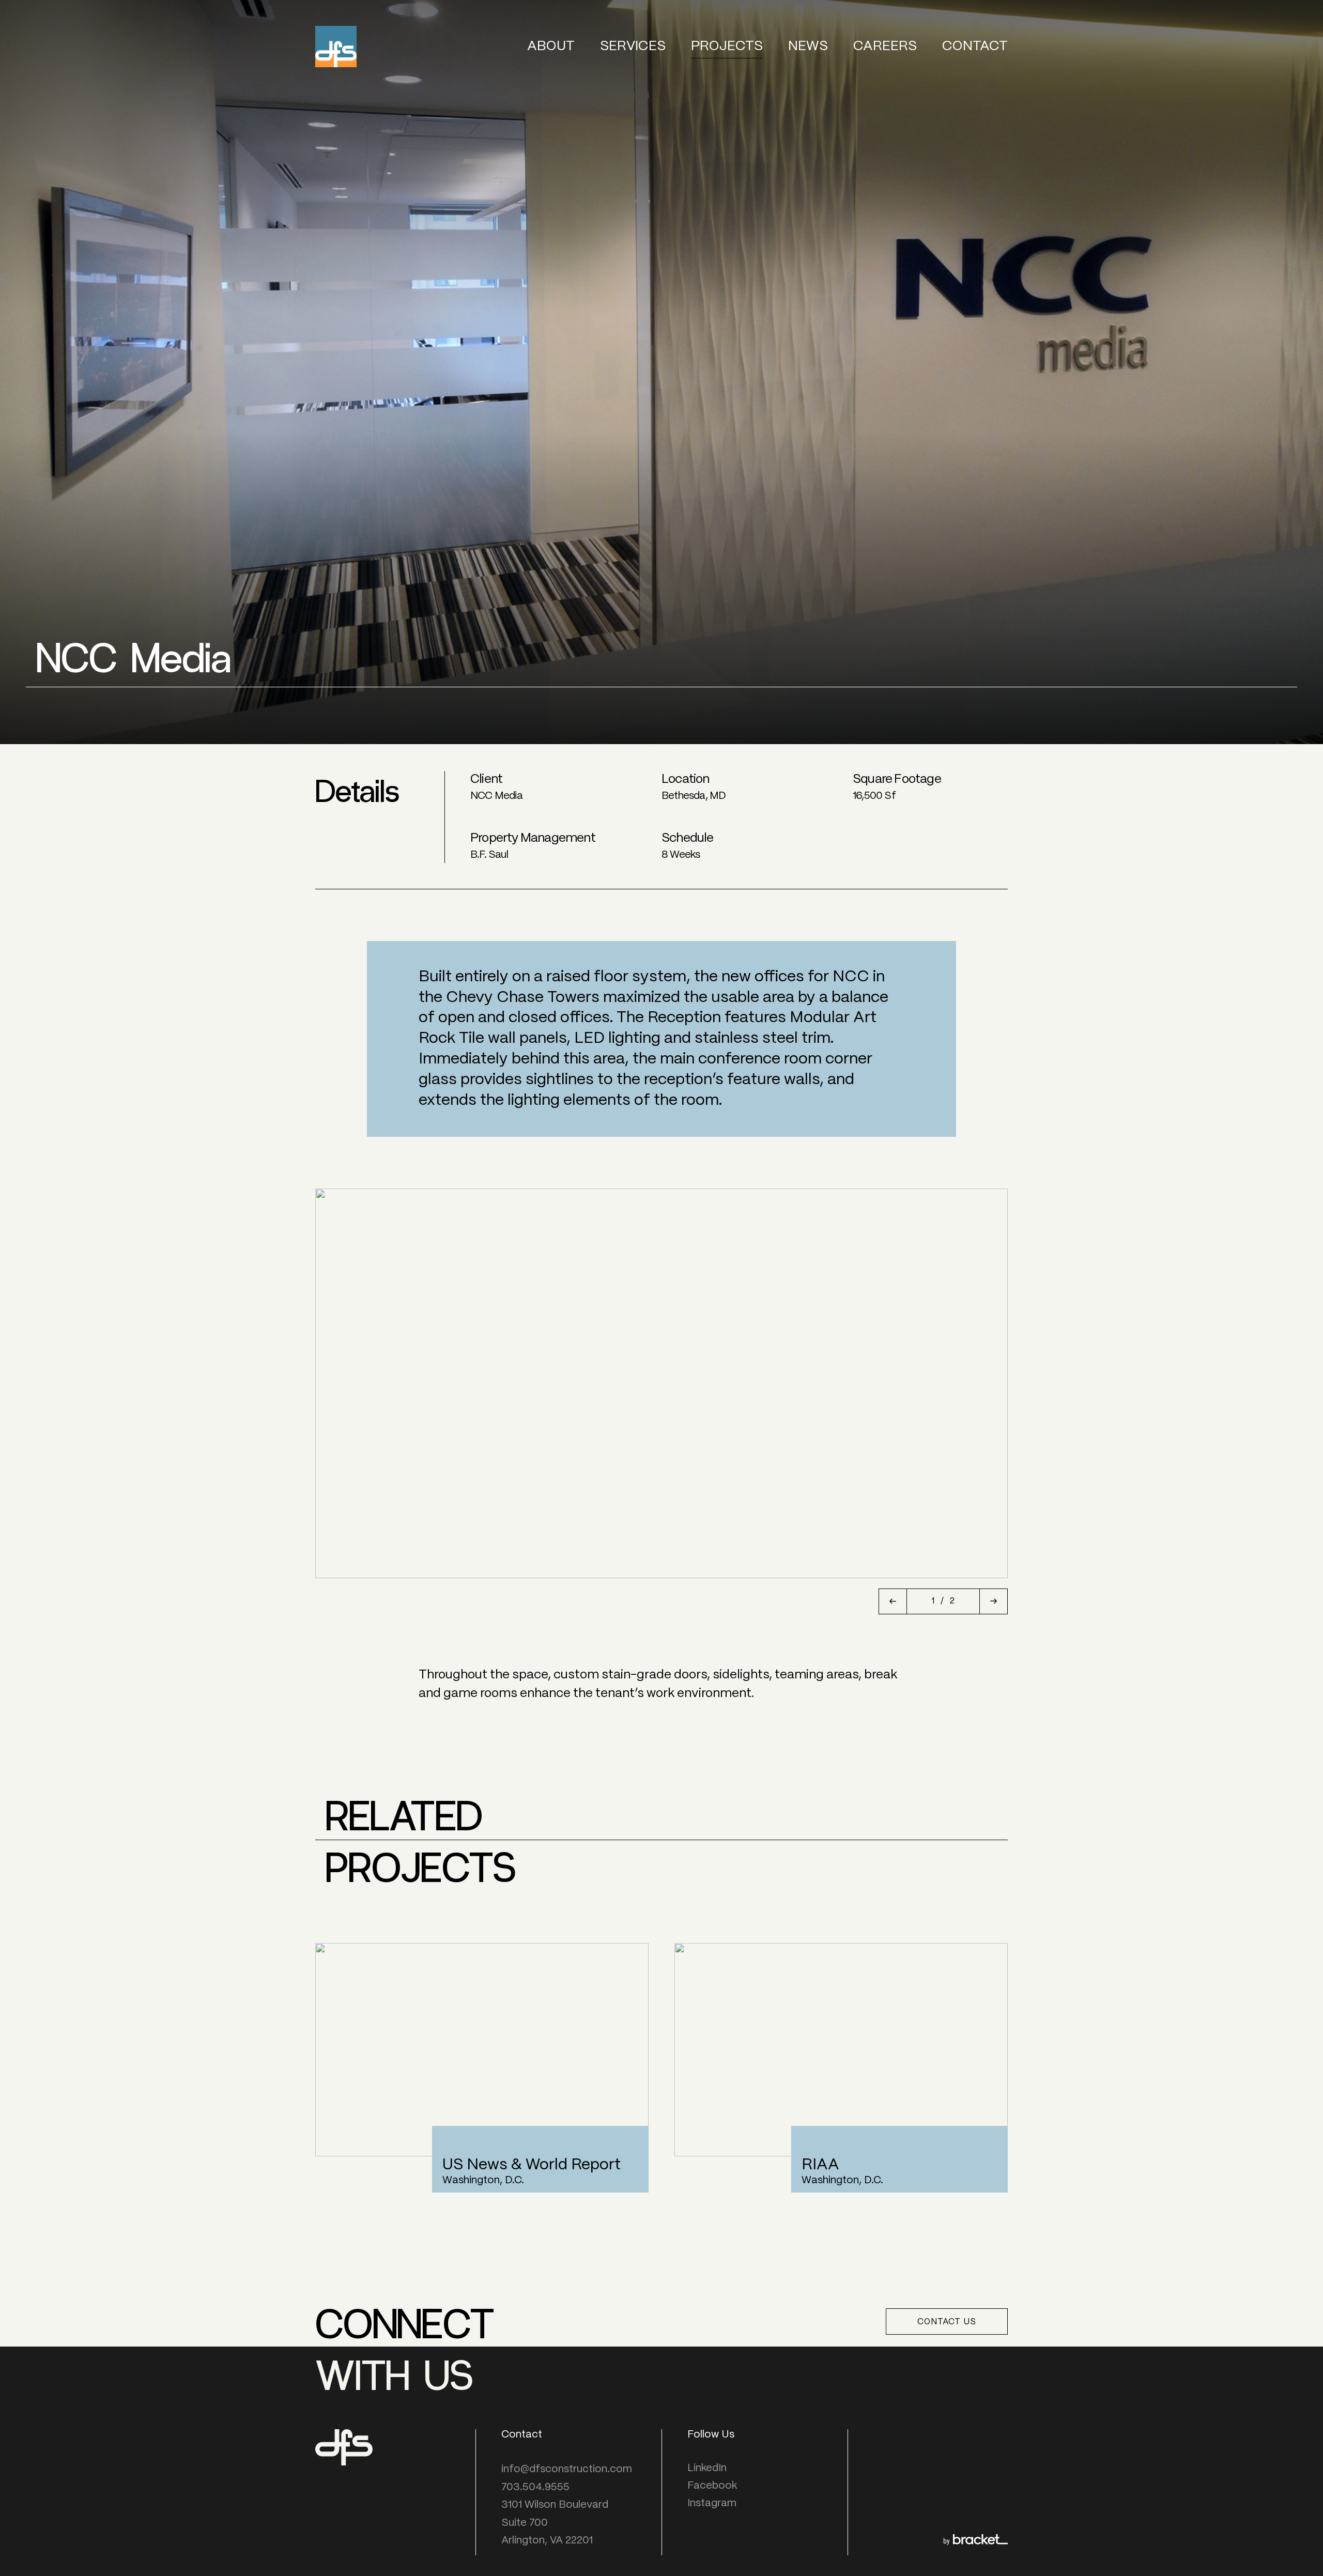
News (808, 46)
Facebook (712, 2486)
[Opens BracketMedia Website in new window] (975, 2542)
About (551, 46)
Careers (885, 46)
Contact (975, 46)
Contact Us (947, 2322)
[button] (893, 1601)
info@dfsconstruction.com (567, 2469)
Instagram (712, 2503)
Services (633, 46)
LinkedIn (707, 2468)
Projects (727, 46)
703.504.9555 (535, 2487)
